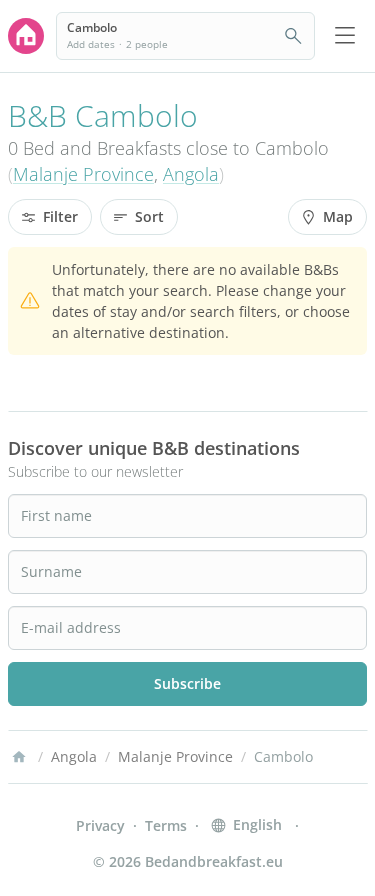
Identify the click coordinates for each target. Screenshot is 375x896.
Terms (166, 825)
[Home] (19, 757)
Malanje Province (83, 174)
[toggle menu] (345, 36)
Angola (191, 174)
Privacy (100, 825)
